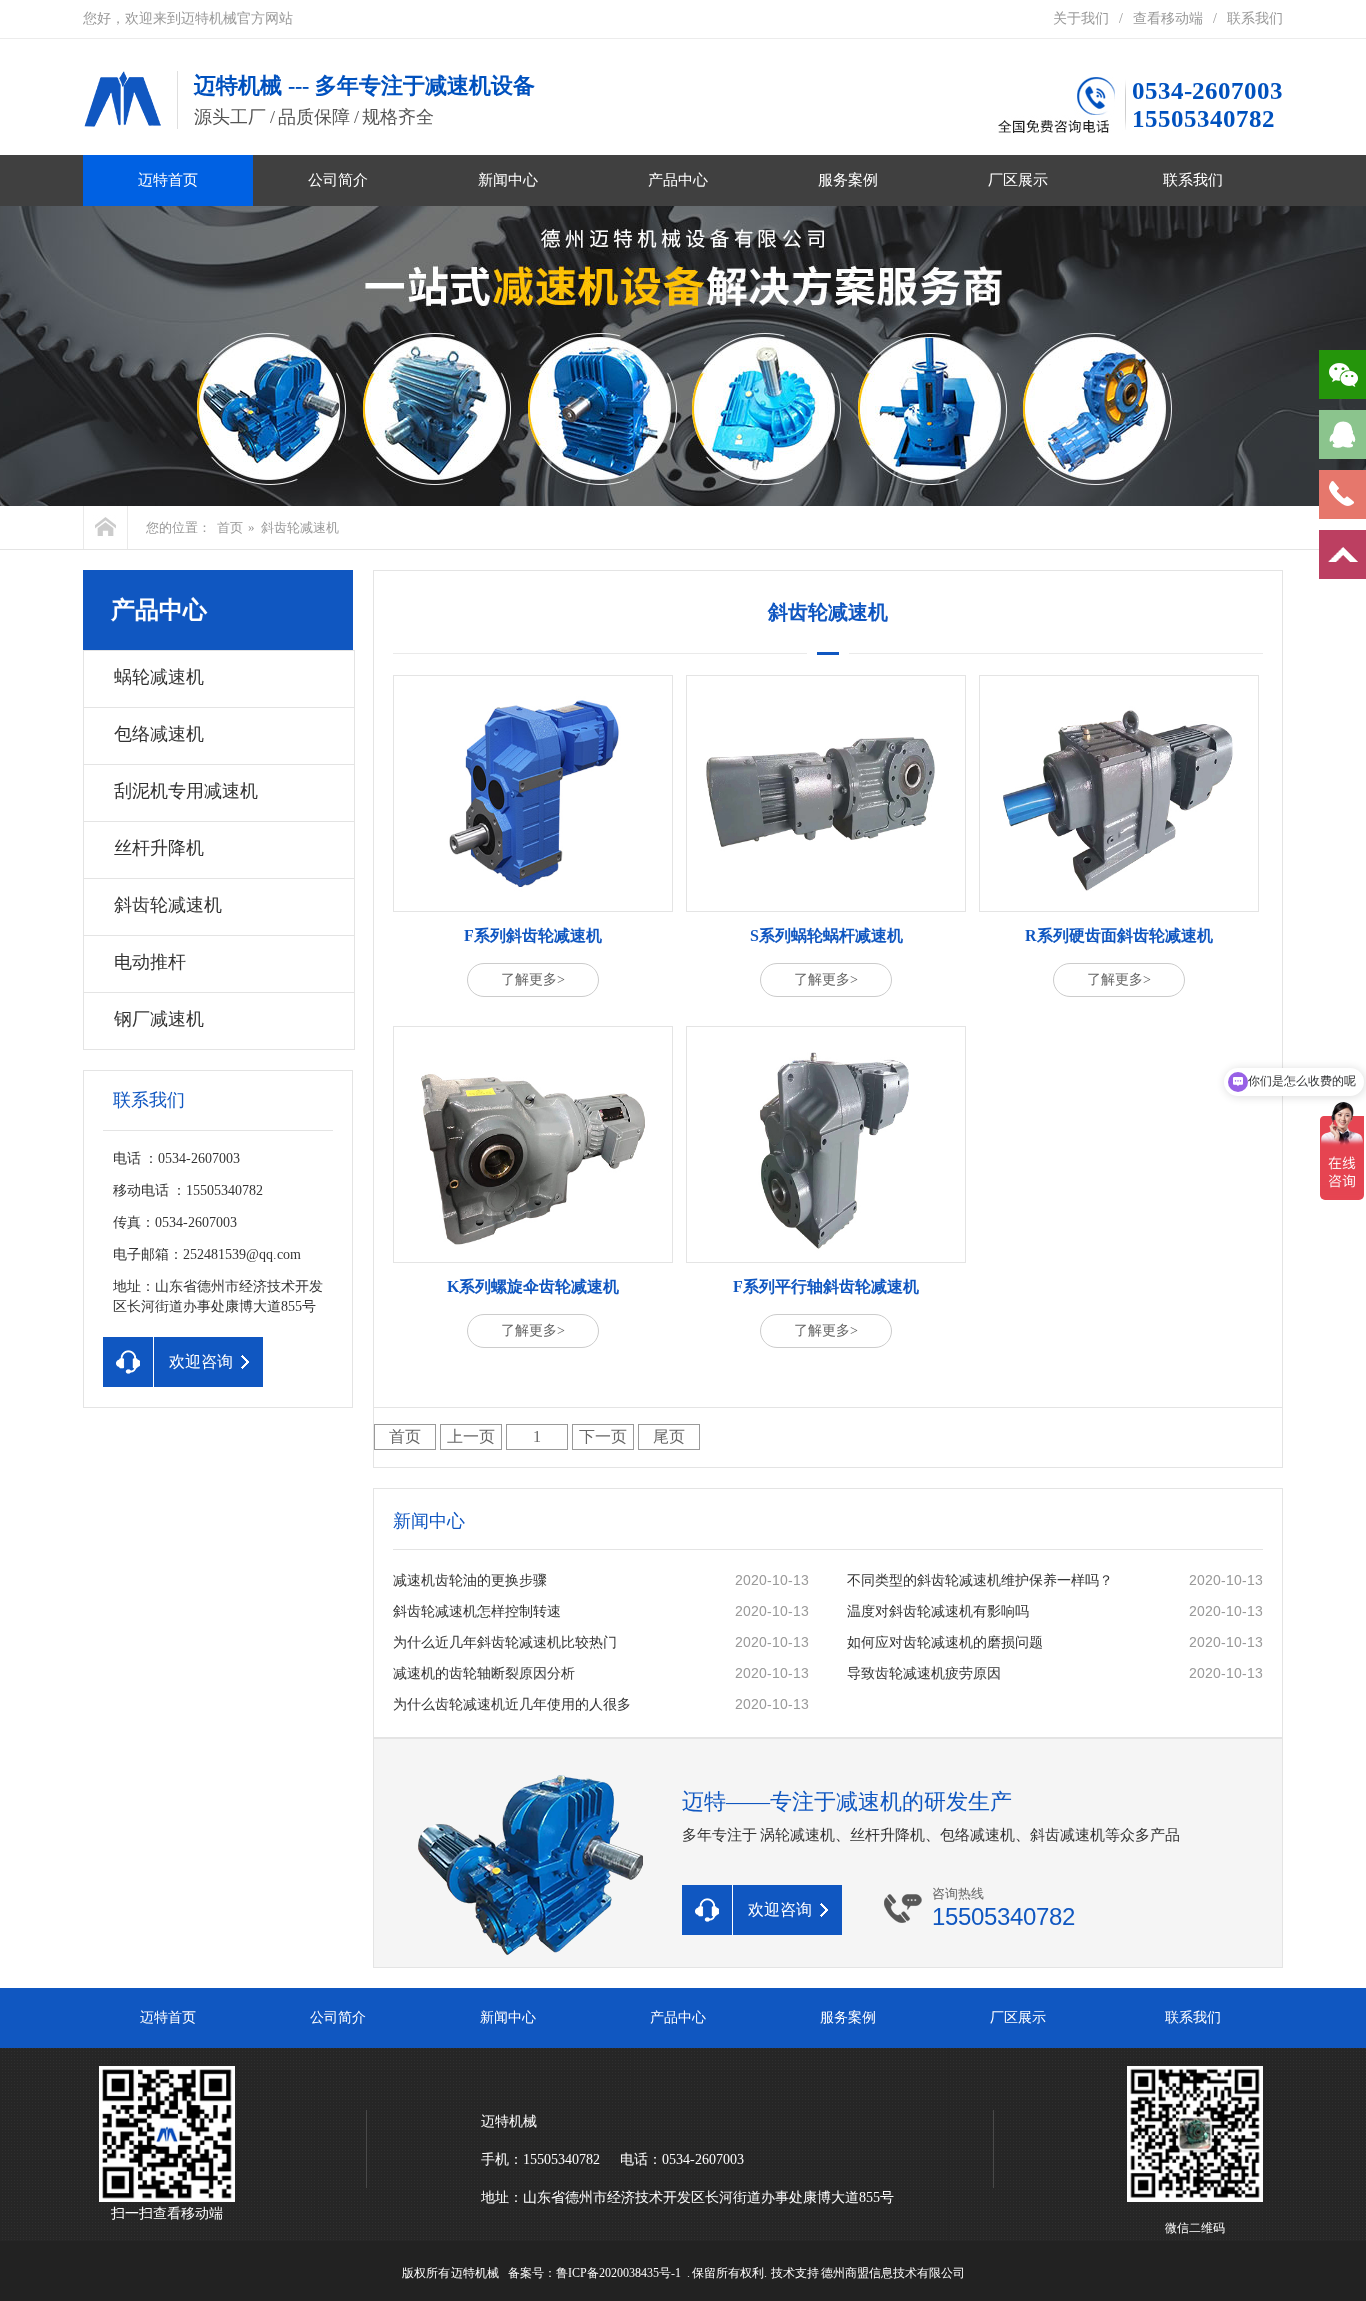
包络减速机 (159, 734)
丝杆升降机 (159, 848)
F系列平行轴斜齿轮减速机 (826, 1286)
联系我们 (1255, 18)
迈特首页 (168, 180)
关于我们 (1081, 18)
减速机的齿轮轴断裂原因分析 (484, 1673)
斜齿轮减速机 (300, 527)
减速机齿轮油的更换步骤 (470, 1580)
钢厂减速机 (159, 1019)
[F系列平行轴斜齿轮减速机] (826, 1144)
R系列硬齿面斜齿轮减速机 (1119, 935)
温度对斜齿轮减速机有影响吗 (938, 1611)
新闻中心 (508, 180)
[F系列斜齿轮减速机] (533, 793)
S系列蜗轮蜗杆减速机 (826, 935)
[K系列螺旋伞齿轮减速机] (533, 1144)
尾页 (669, 1436)
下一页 (603, 1436)
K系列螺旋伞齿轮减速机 (533, 1286)
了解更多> (533, 979)
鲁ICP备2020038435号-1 (618, 2273)
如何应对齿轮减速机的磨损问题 (945, 1642)
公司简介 (338, 180)
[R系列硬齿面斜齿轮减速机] (1119, 793)
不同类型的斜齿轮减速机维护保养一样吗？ (980, 1580)
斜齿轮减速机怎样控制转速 (477, 1611)
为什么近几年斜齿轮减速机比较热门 (505, 1642)
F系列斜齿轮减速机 (533, 935)
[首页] (105, 527)
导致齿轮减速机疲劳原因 (924, 1673)
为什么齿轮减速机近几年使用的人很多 (512, 1704)
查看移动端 (1168, 18)
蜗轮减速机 (159, 677)
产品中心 (678, 180)
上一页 (471, 1436)
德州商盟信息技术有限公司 (893, 2273)
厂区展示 (1018, 180)
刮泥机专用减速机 (186, 791)
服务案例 (848, 180)
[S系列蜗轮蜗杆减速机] (826, 793)
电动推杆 (150, 962)
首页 (230, 527)
